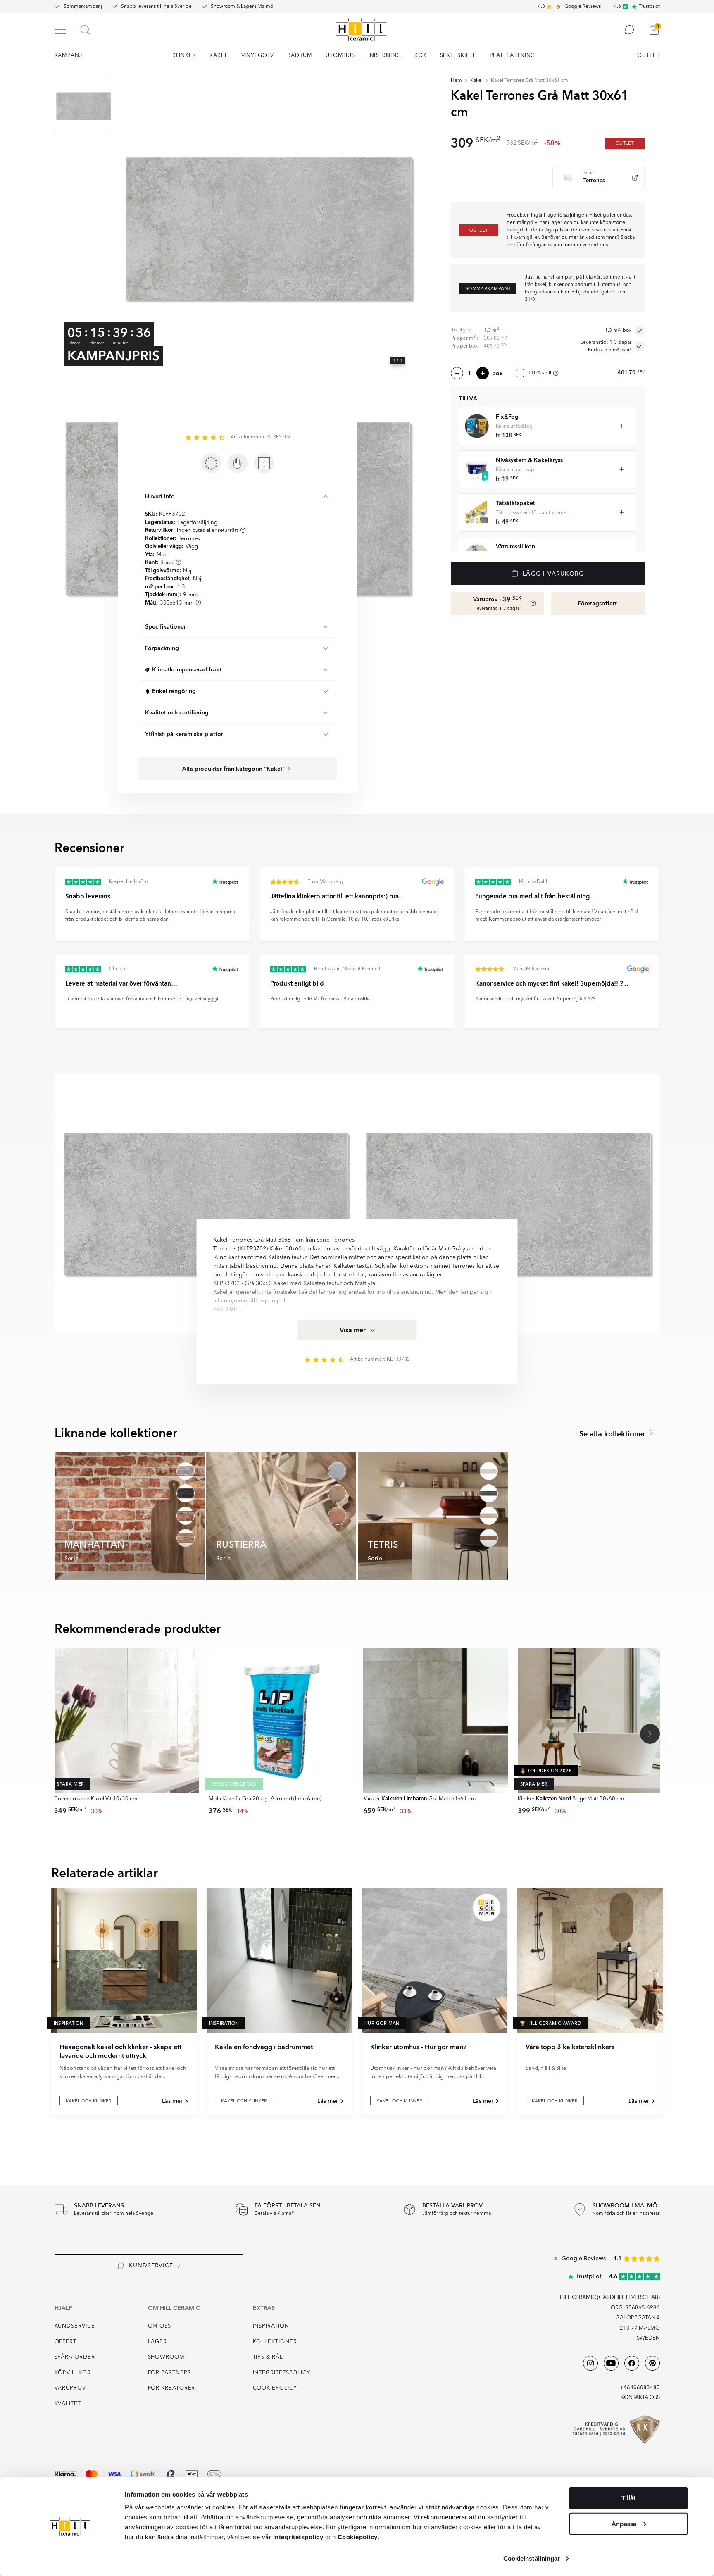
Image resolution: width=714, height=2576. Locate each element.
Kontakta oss (640, 2398)
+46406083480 (640, 2388)
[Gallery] (269, 229)
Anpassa (624, 2524)
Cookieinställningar (532, 2558)
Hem (456, 81)
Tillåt (628, 2498)
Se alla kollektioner (613, 1434)
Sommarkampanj (83, 7)
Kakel (476, 81)
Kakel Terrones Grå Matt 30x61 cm (530, 81)
